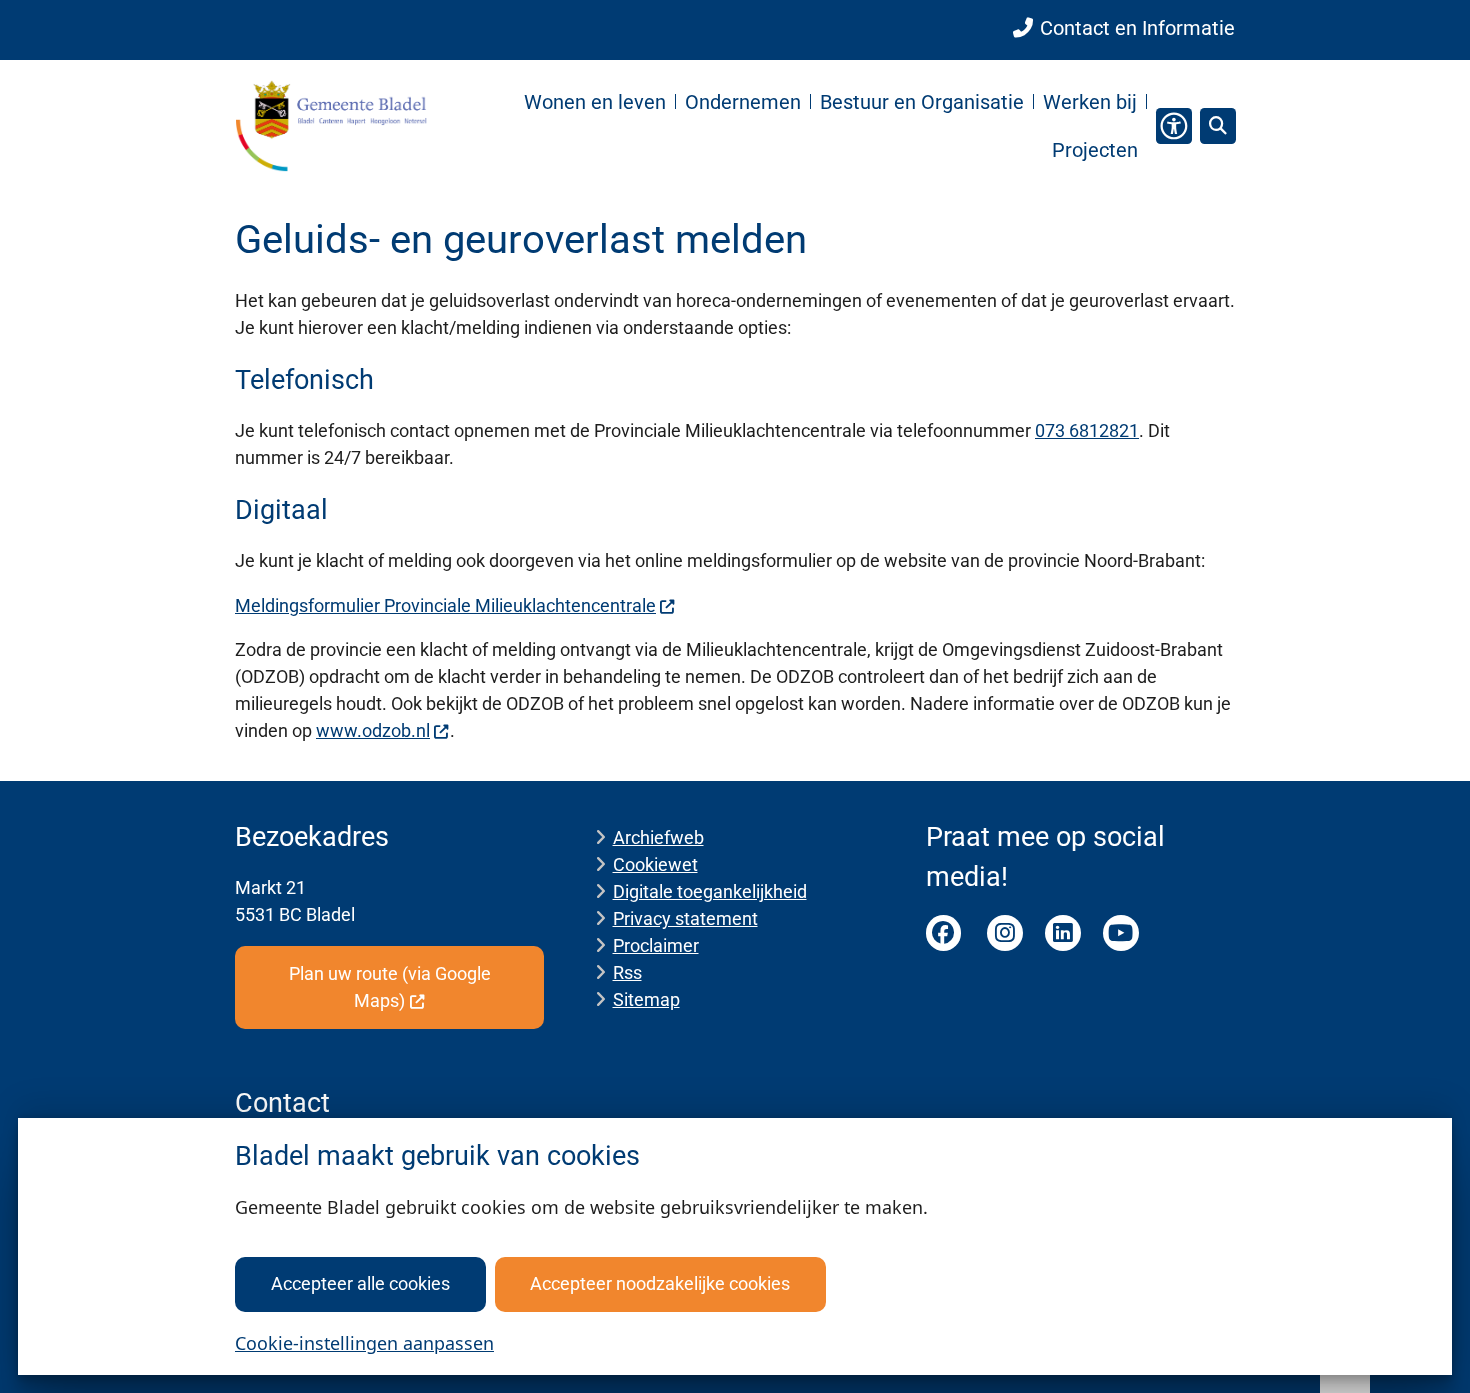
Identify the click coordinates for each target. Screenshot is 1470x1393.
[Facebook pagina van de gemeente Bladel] (944, 933)
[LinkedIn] (1063, 933)
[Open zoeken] (1218, 126)
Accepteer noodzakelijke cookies (660, 1283)
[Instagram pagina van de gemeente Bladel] (1005, 933)
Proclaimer (656, 945)
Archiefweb (658, 837)
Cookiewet (655, 864)
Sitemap (646, 999)
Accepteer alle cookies (360, 1283)
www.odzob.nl (373, 730)
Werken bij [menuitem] (1090, 102)
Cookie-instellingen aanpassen (364, 1343)
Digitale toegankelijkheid (710, 891)
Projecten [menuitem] (1095, 150)
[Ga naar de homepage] (331, 125)
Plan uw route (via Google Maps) (390, 987)
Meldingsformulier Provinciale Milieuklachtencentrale (445, 605)
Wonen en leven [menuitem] (595, 102)
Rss (627, 972)
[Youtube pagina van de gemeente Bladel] (1121, 933)
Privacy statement (685, 918)
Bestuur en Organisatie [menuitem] (922, 102)
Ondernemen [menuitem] (743, 102)
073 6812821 (1087, 430)
